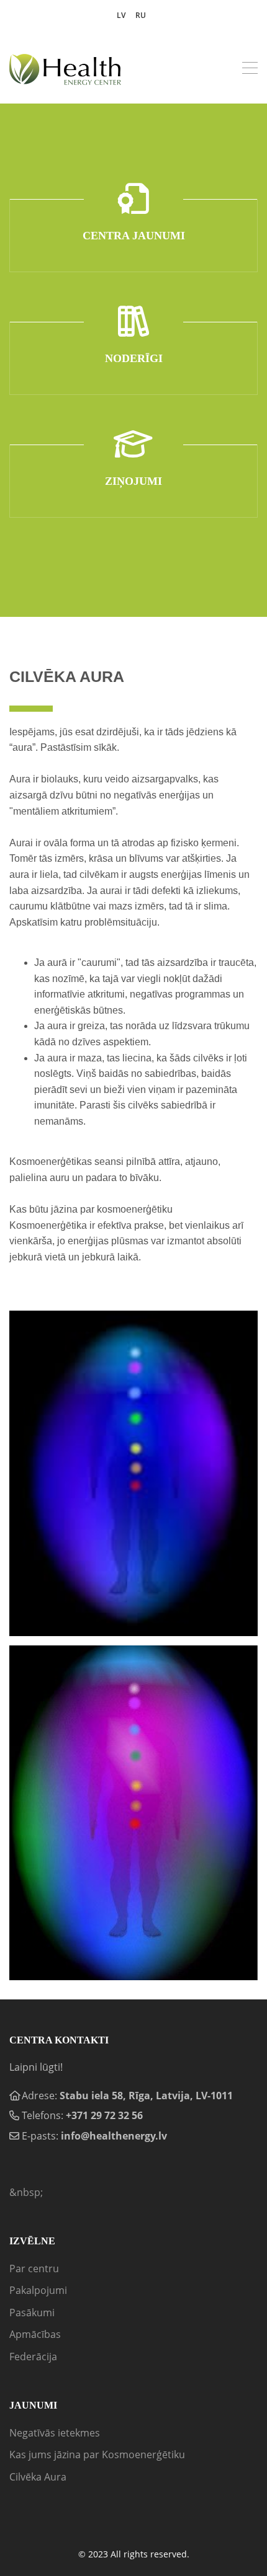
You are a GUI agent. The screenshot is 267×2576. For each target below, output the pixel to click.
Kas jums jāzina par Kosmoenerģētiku (97, 2454)
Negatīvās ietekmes (55, 2433)
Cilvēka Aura (38, 2477)
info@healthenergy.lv (114, 2136)
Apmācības (35, 2334)
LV (121, 15)
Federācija (33, 2357)
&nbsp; (26, 2192)
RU (141, 15)
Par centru (34, 2268)
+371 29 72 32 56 (104, 2115)
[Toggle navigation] (250, 69)
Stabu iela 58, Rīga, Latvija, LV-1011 (146, 2096)
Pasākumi (32, 2313)
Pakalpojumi (38, 2290)
